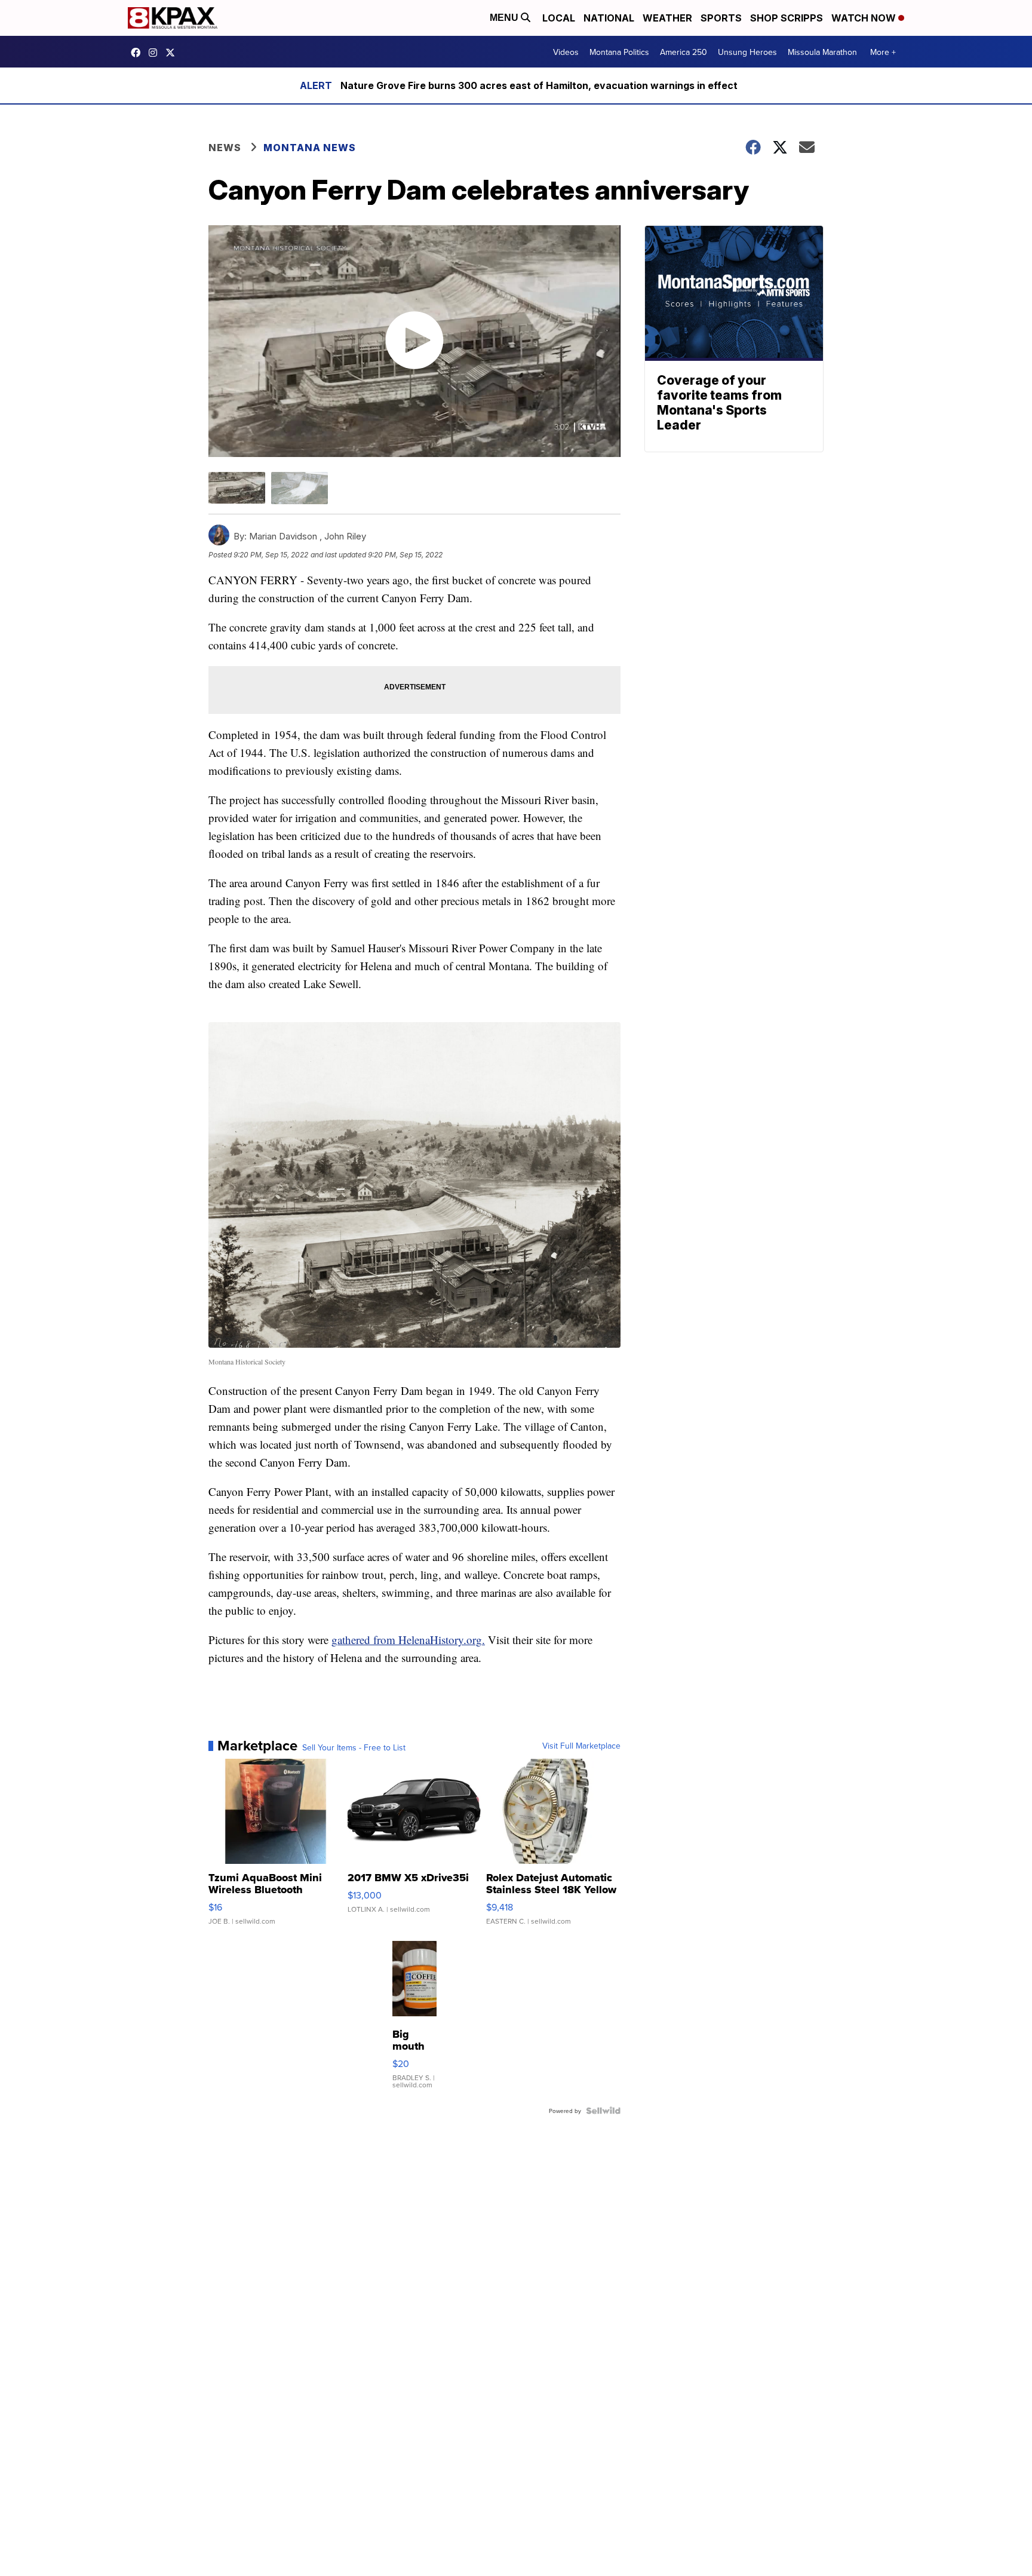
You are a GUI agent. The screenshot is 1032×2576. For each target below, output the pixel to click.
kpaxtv (139, 53)
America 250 (684, 52)
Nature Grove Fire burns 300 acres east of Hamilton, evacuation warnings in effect (539, 85)
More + (883, 52)
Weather (667, 18)
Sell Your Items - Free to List (354, 1747)
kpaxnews (173, 53)
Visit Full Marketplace (581, 1746)
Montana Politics (619, 52)
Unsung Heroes (747, 52)
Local (559, 18)
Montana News (310, 148)
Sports (721, 18)
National (609, 18)
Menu (505, 18)
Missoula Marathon (822, 52)
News (225, 148)
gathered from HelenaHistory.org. (408, 1640)
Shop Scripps (787, 18)
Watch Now (865, 18)
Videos (566, 52)
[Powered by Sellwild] (603, 2111)
